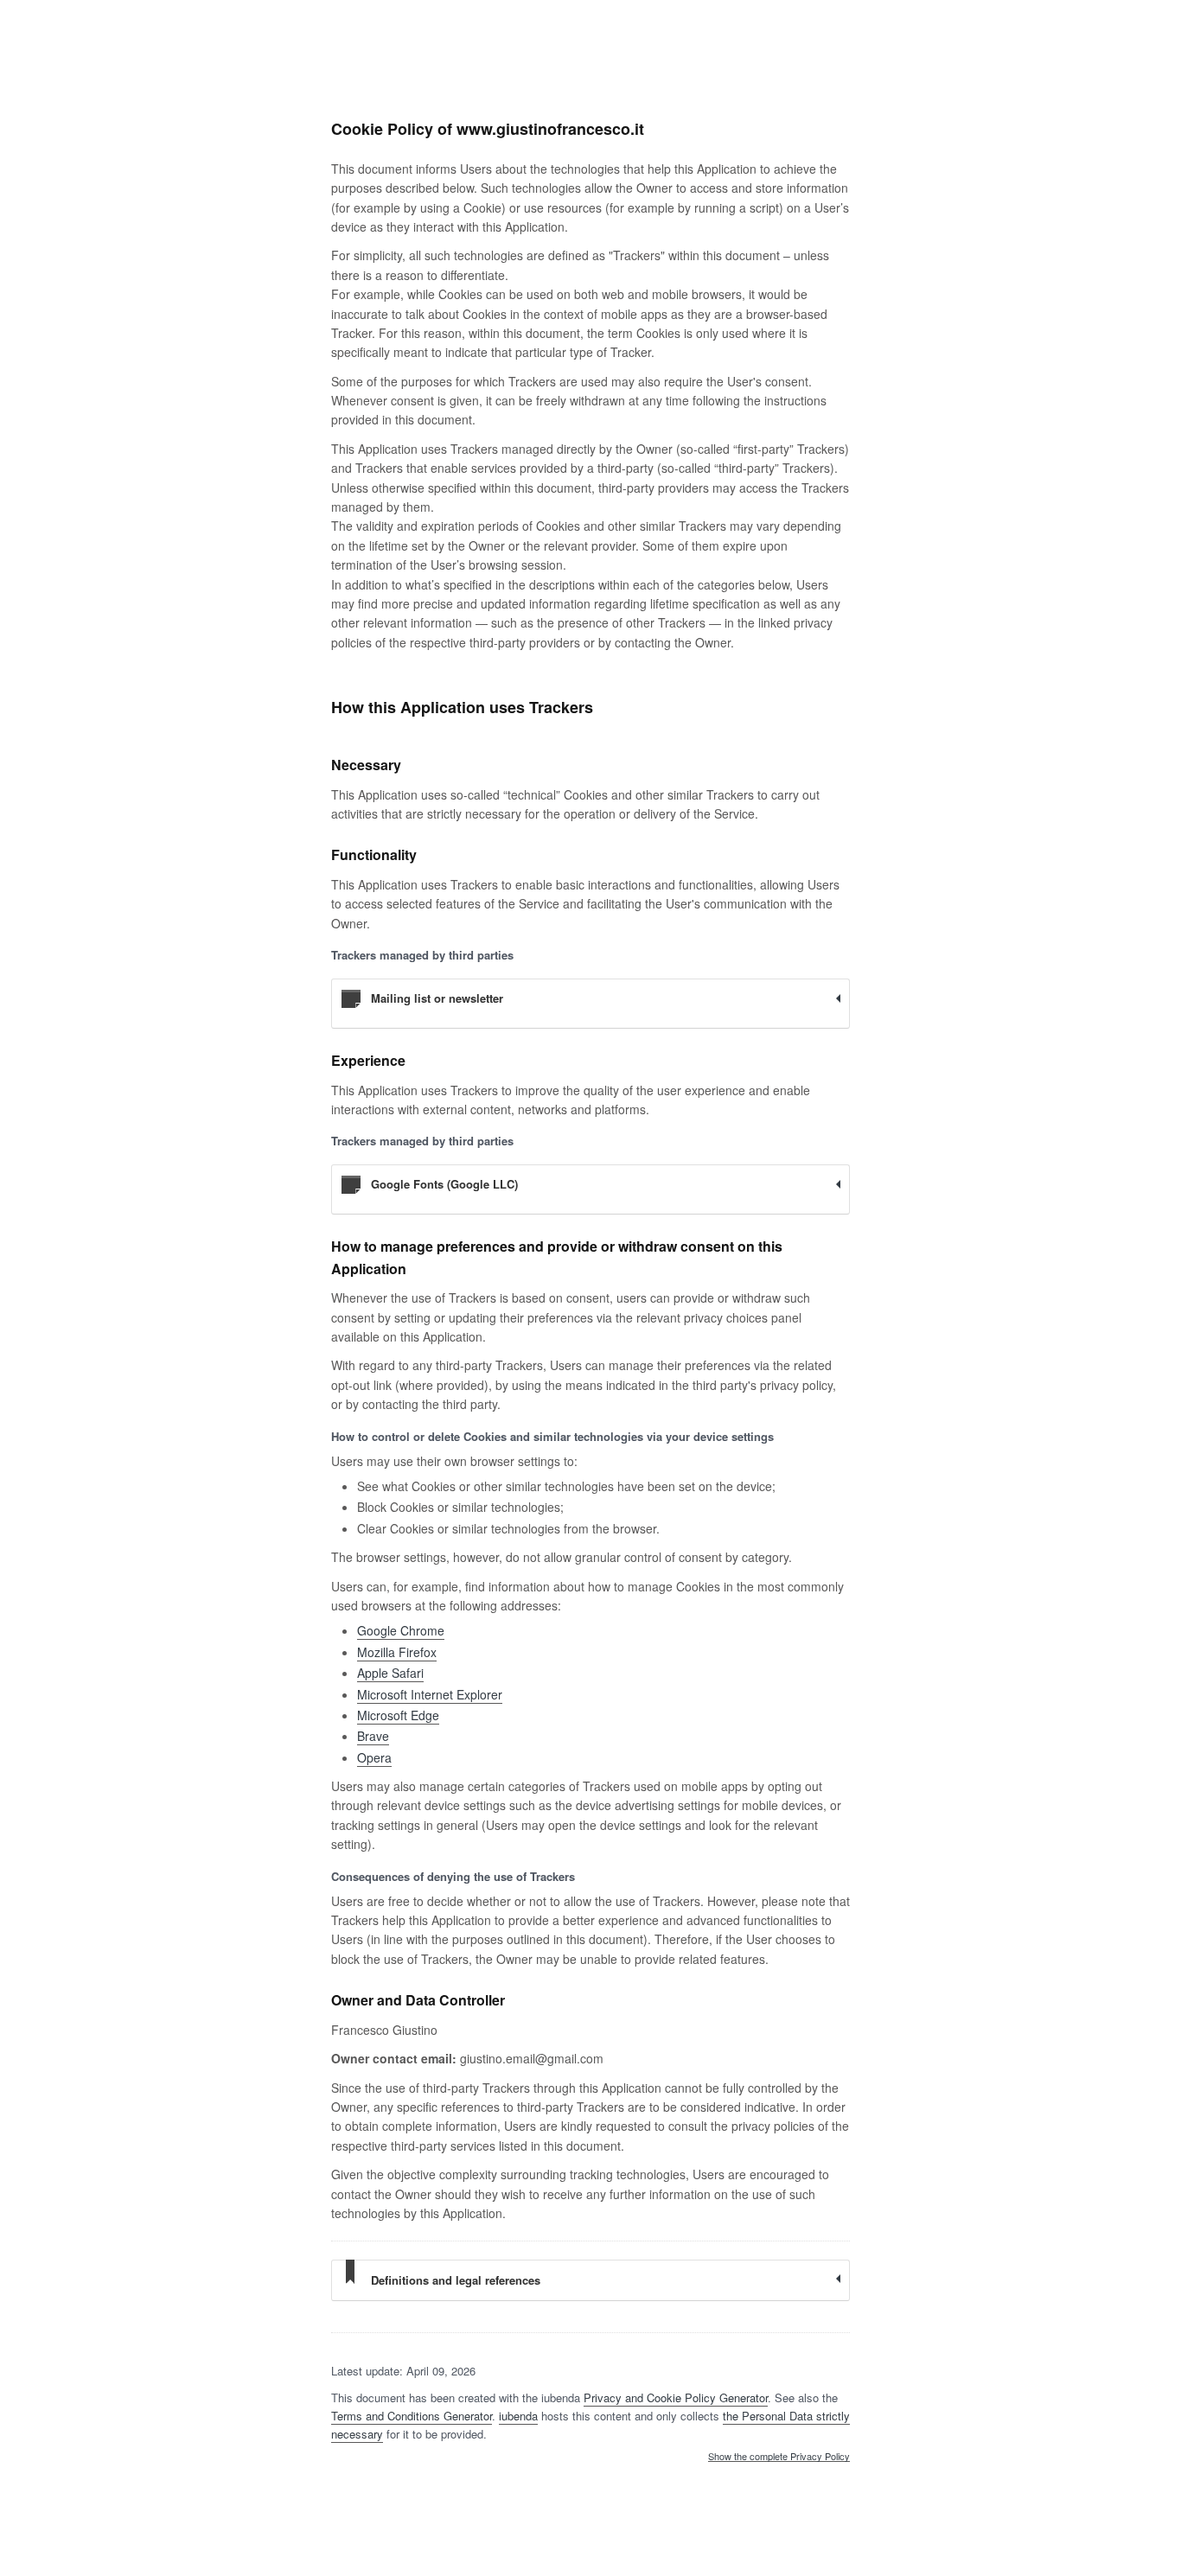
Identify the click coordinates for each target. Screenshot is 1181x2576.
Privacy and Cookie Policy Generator (676, 2397)
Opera (374, 1757)
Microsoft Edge (398, 1715)
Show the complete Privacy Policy (779, 2457)
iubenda (518, 2416)
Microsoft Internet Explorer (430, 1694)
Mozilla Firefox (397, 1652)
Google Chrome (401, 1630)
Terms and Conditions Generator (412, 2416)
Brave (373, 1736)
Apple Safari (390, 1673)
